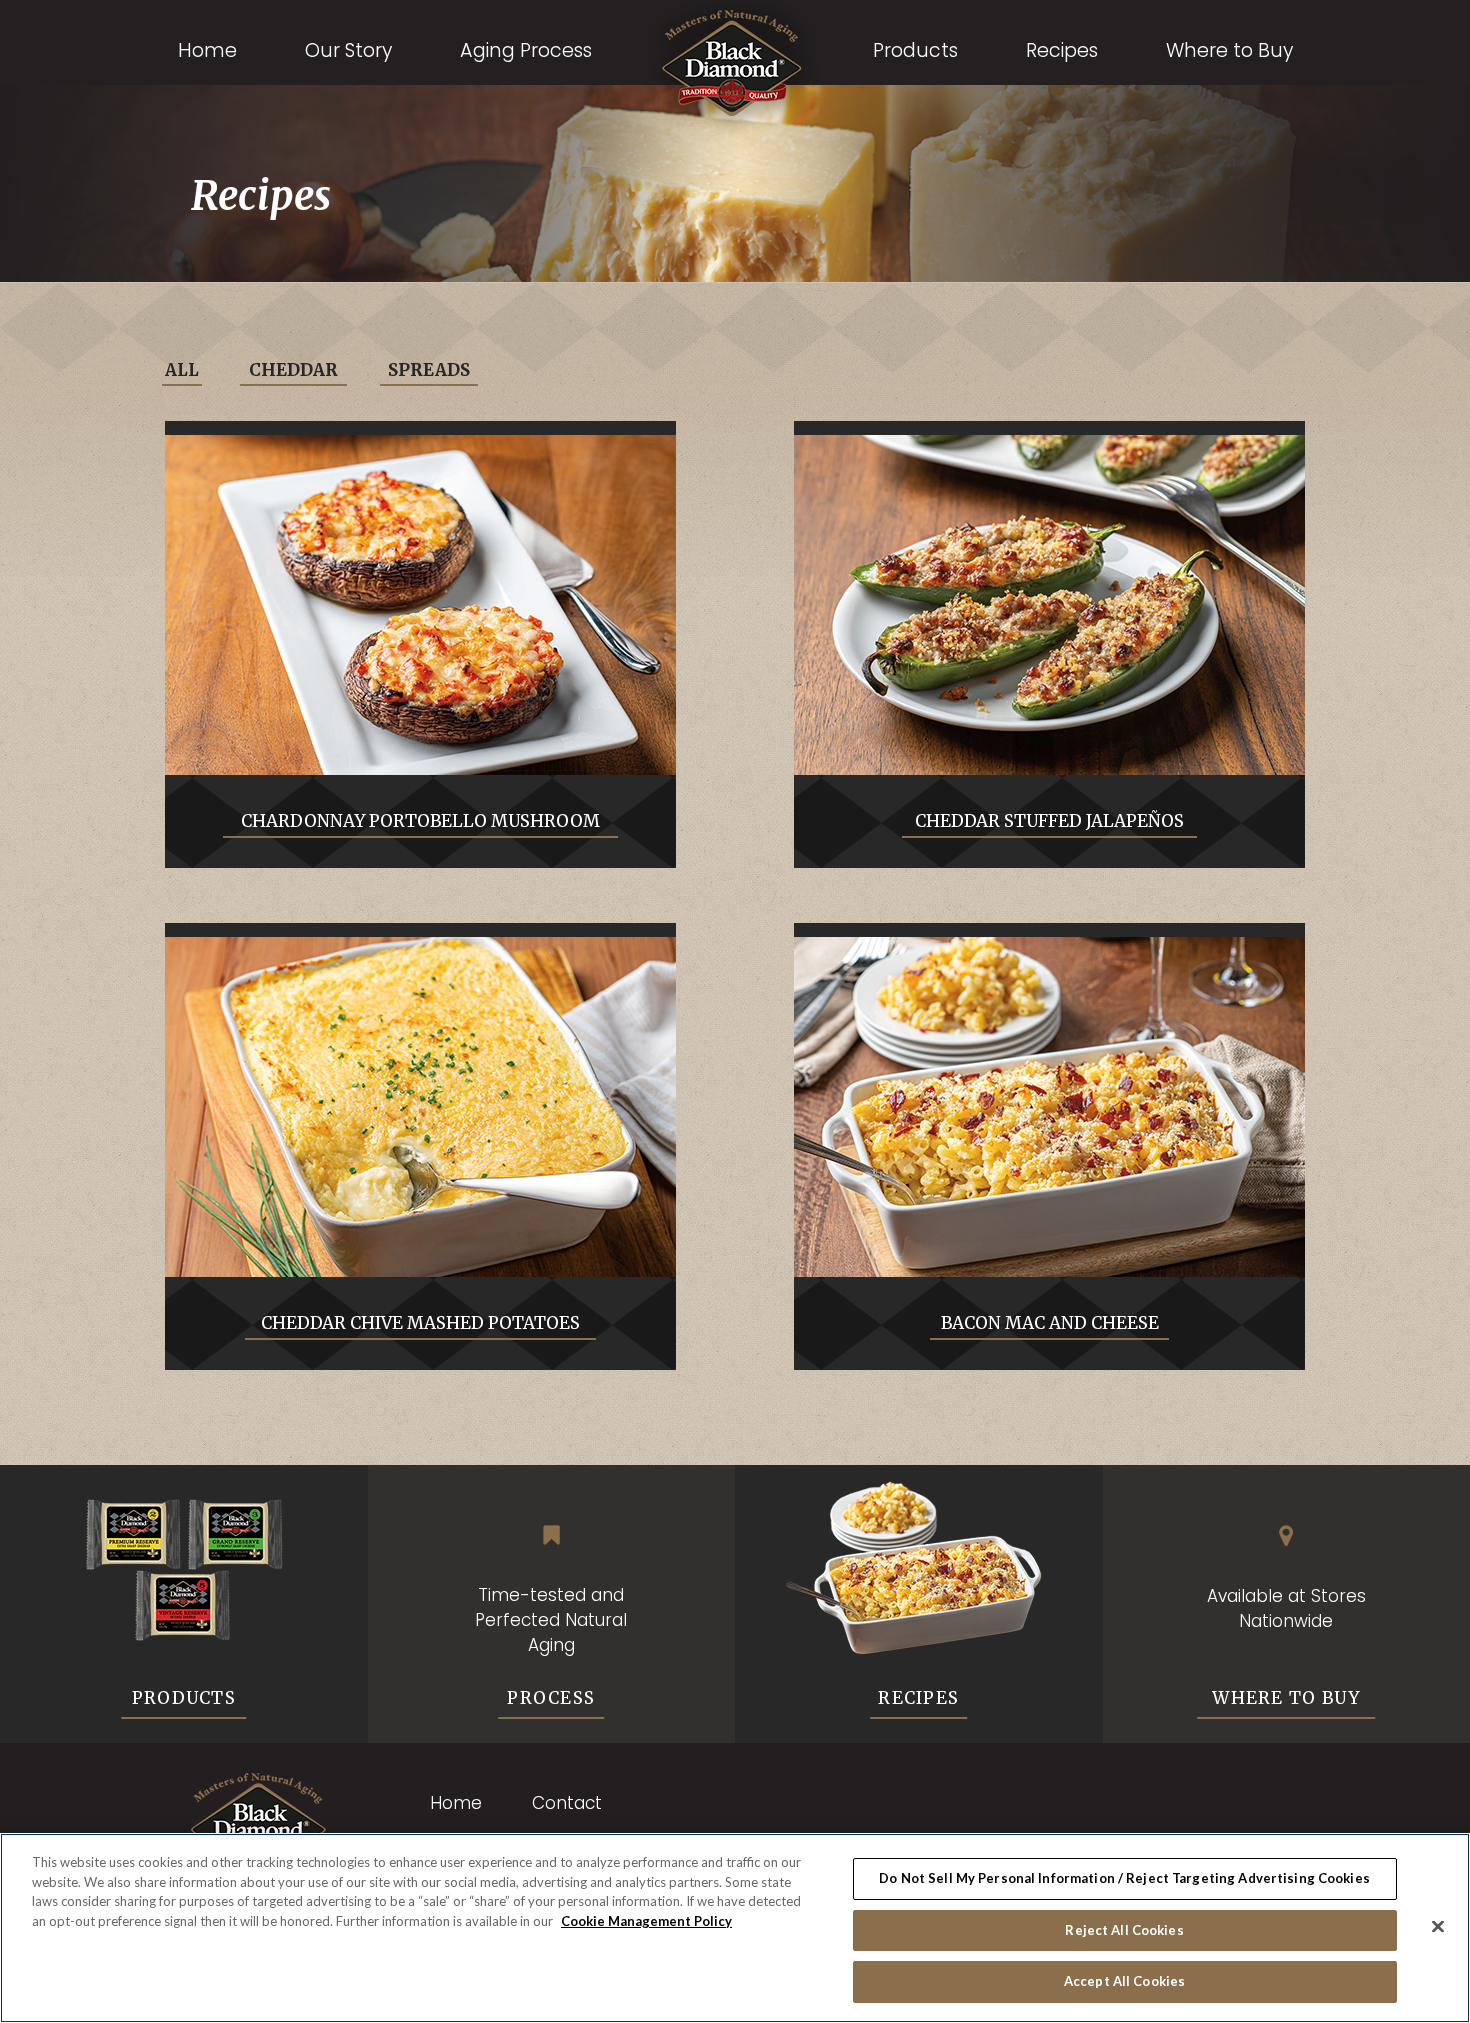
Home (456, 1803)
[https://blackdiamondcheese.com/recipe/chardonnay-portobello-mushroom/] (420, 605)
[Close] (1438, 1927)
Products (184, 1698)
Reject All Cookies (1124, 1930)
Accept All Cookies (1124, 1981)
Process (551, 1698)
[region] (735, 1928)
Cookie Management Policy (646, 1921)
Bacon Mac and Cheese (1050, 1323)
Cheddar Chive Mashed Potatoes (420, 1323)
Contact (567, 1803)
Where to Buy (1286, 1698)
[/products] (184, 1558)
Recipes (918, 1698)
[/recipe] (919, 1566)
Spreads (429, 370)
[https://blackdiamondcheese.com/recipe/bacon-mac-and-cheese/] (1049, 1107)
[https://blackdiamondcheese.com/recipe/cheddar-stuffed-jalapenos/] (1049, 605)
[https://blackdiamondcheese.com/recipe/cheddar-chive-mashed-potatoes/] (420, 1107)
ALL (182, 370)
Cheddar (293, 370)
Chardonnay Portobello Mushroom (420, 821)
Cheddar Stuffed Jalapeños (1049, 821)
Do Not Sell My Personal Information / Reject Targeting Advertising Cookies (1124, 1878)
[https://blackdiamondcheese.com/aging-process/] (552, 1535)
